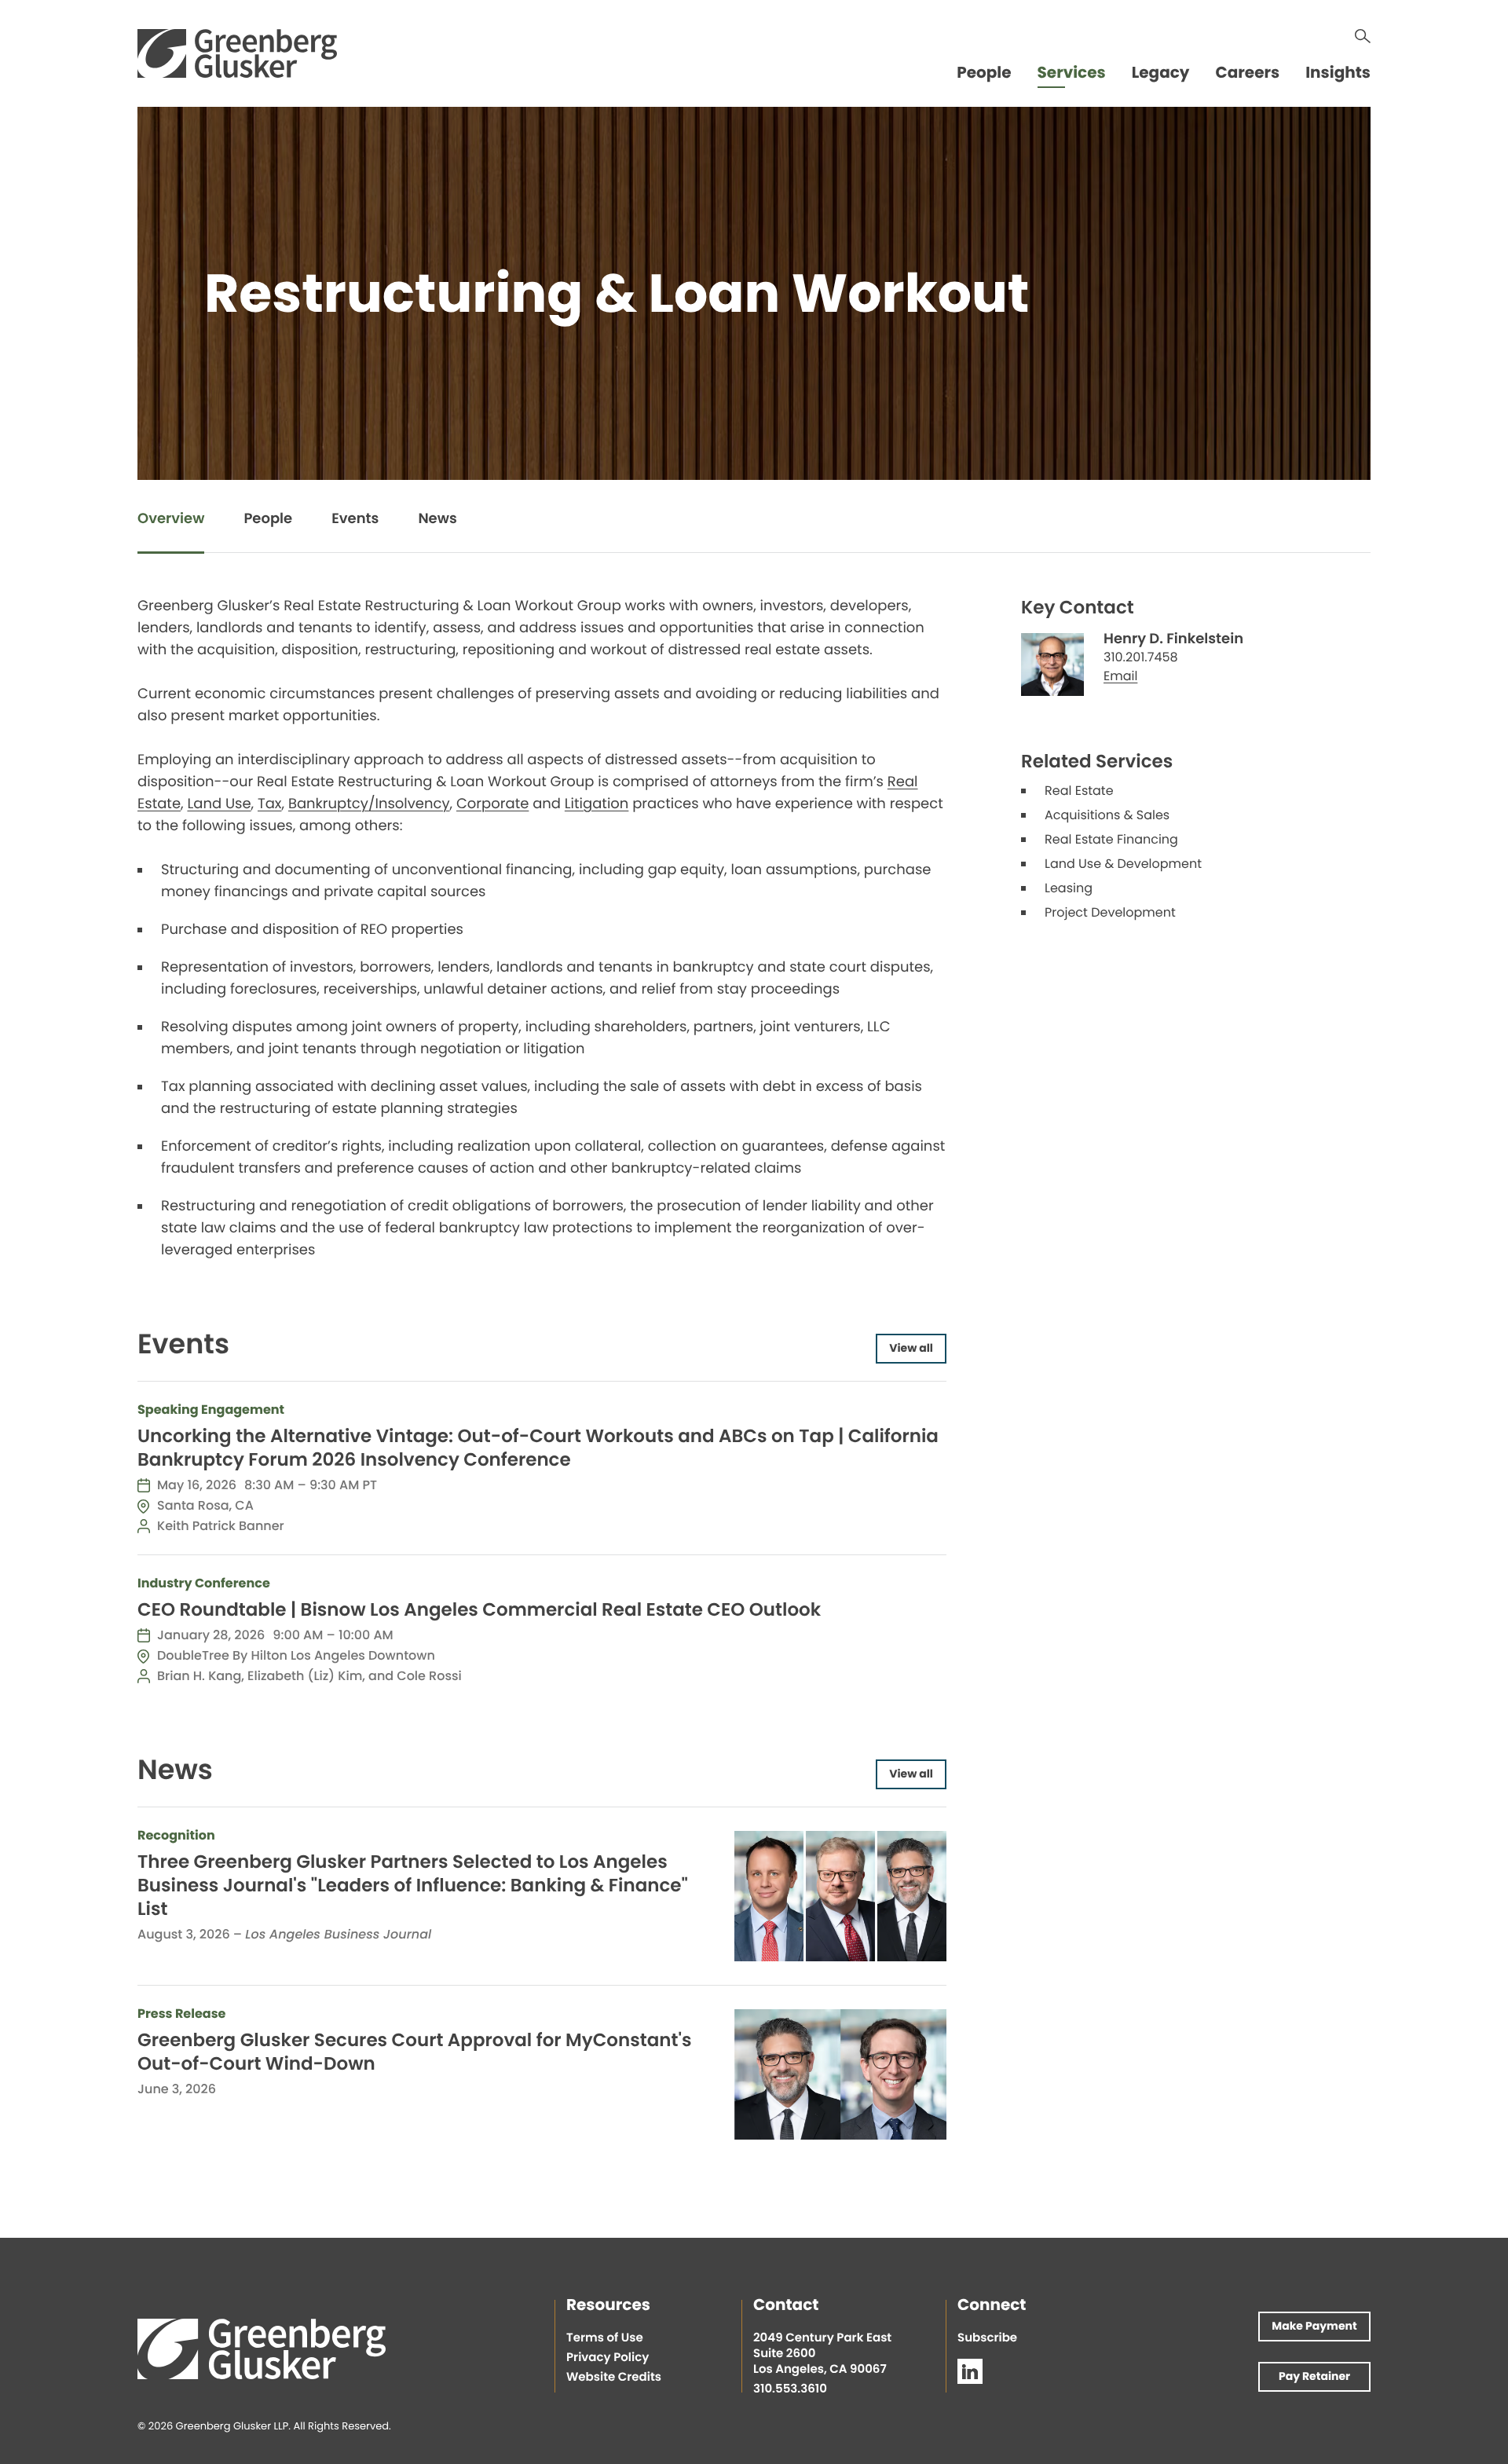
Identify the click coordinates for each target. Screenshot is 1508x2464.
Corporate (492, 805)
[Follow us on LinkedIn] (970, 2371)
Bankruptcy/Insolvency (369, 805)
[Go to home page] (237, 53)
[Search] (1363, 36)
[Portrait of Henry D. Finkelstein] (1052, 665)
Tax (270, 805)
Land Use (219, 805)
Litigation (597, 805)
